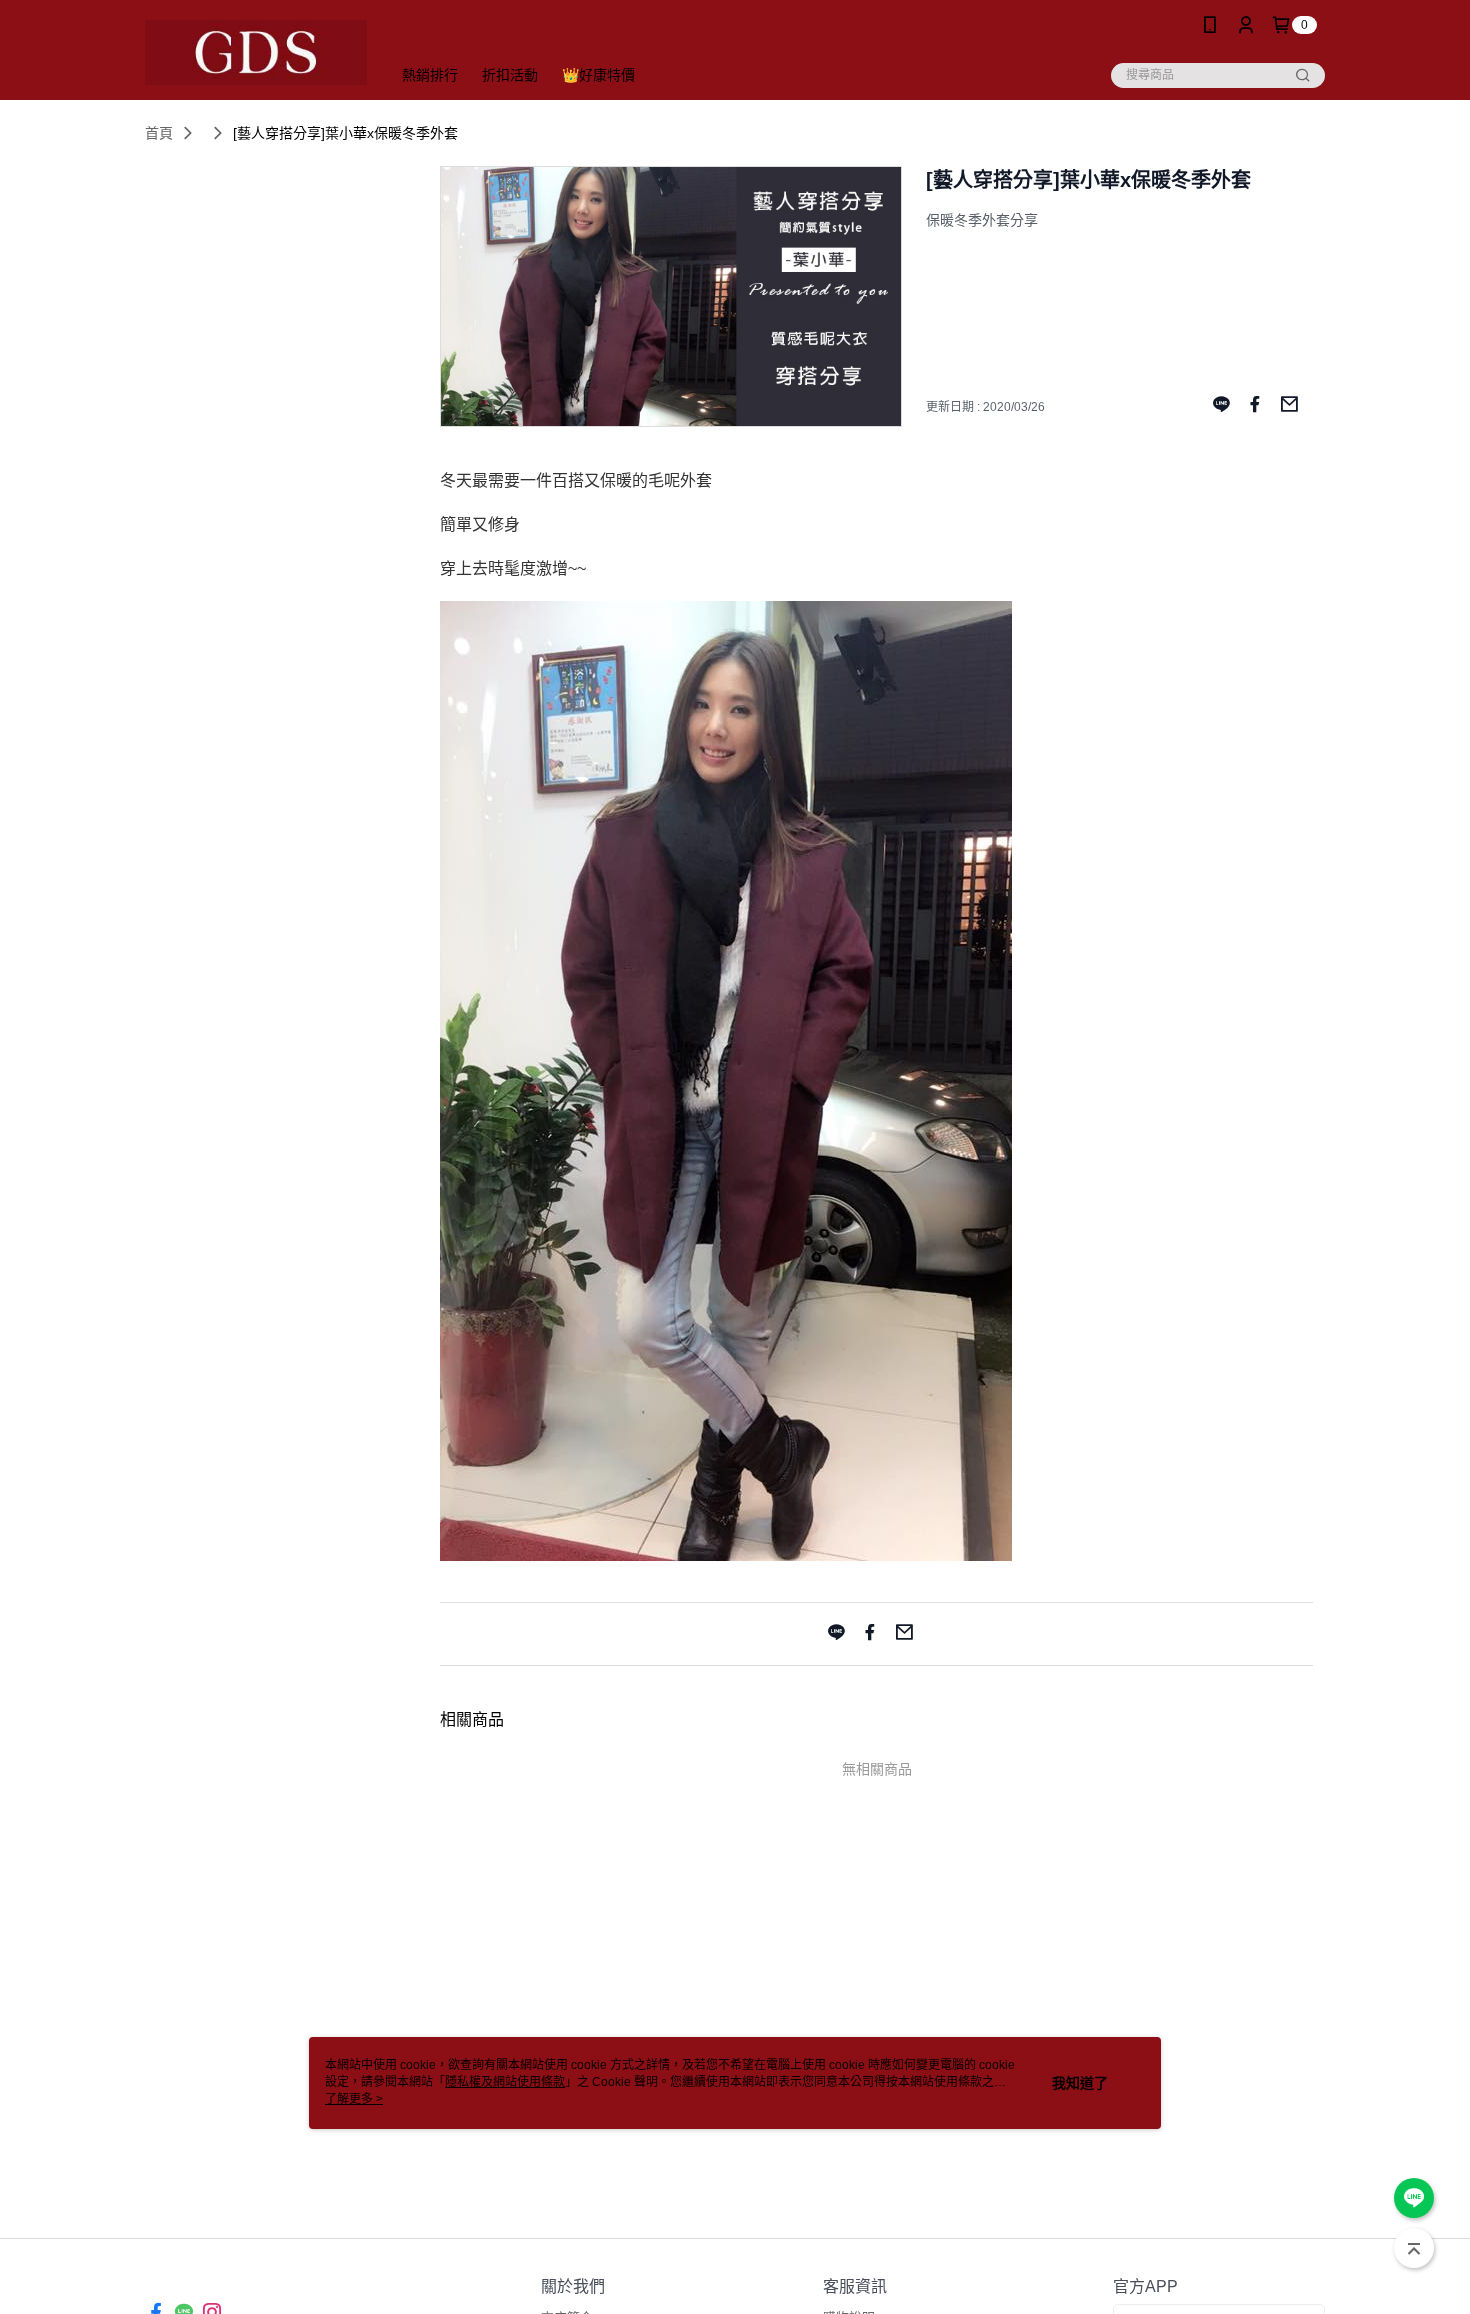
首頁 (159, 133)
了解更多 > (354, 2099)
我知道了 (1080, 2083)
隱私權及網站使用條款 (505, 2082)
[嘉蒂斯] (256, 52)
